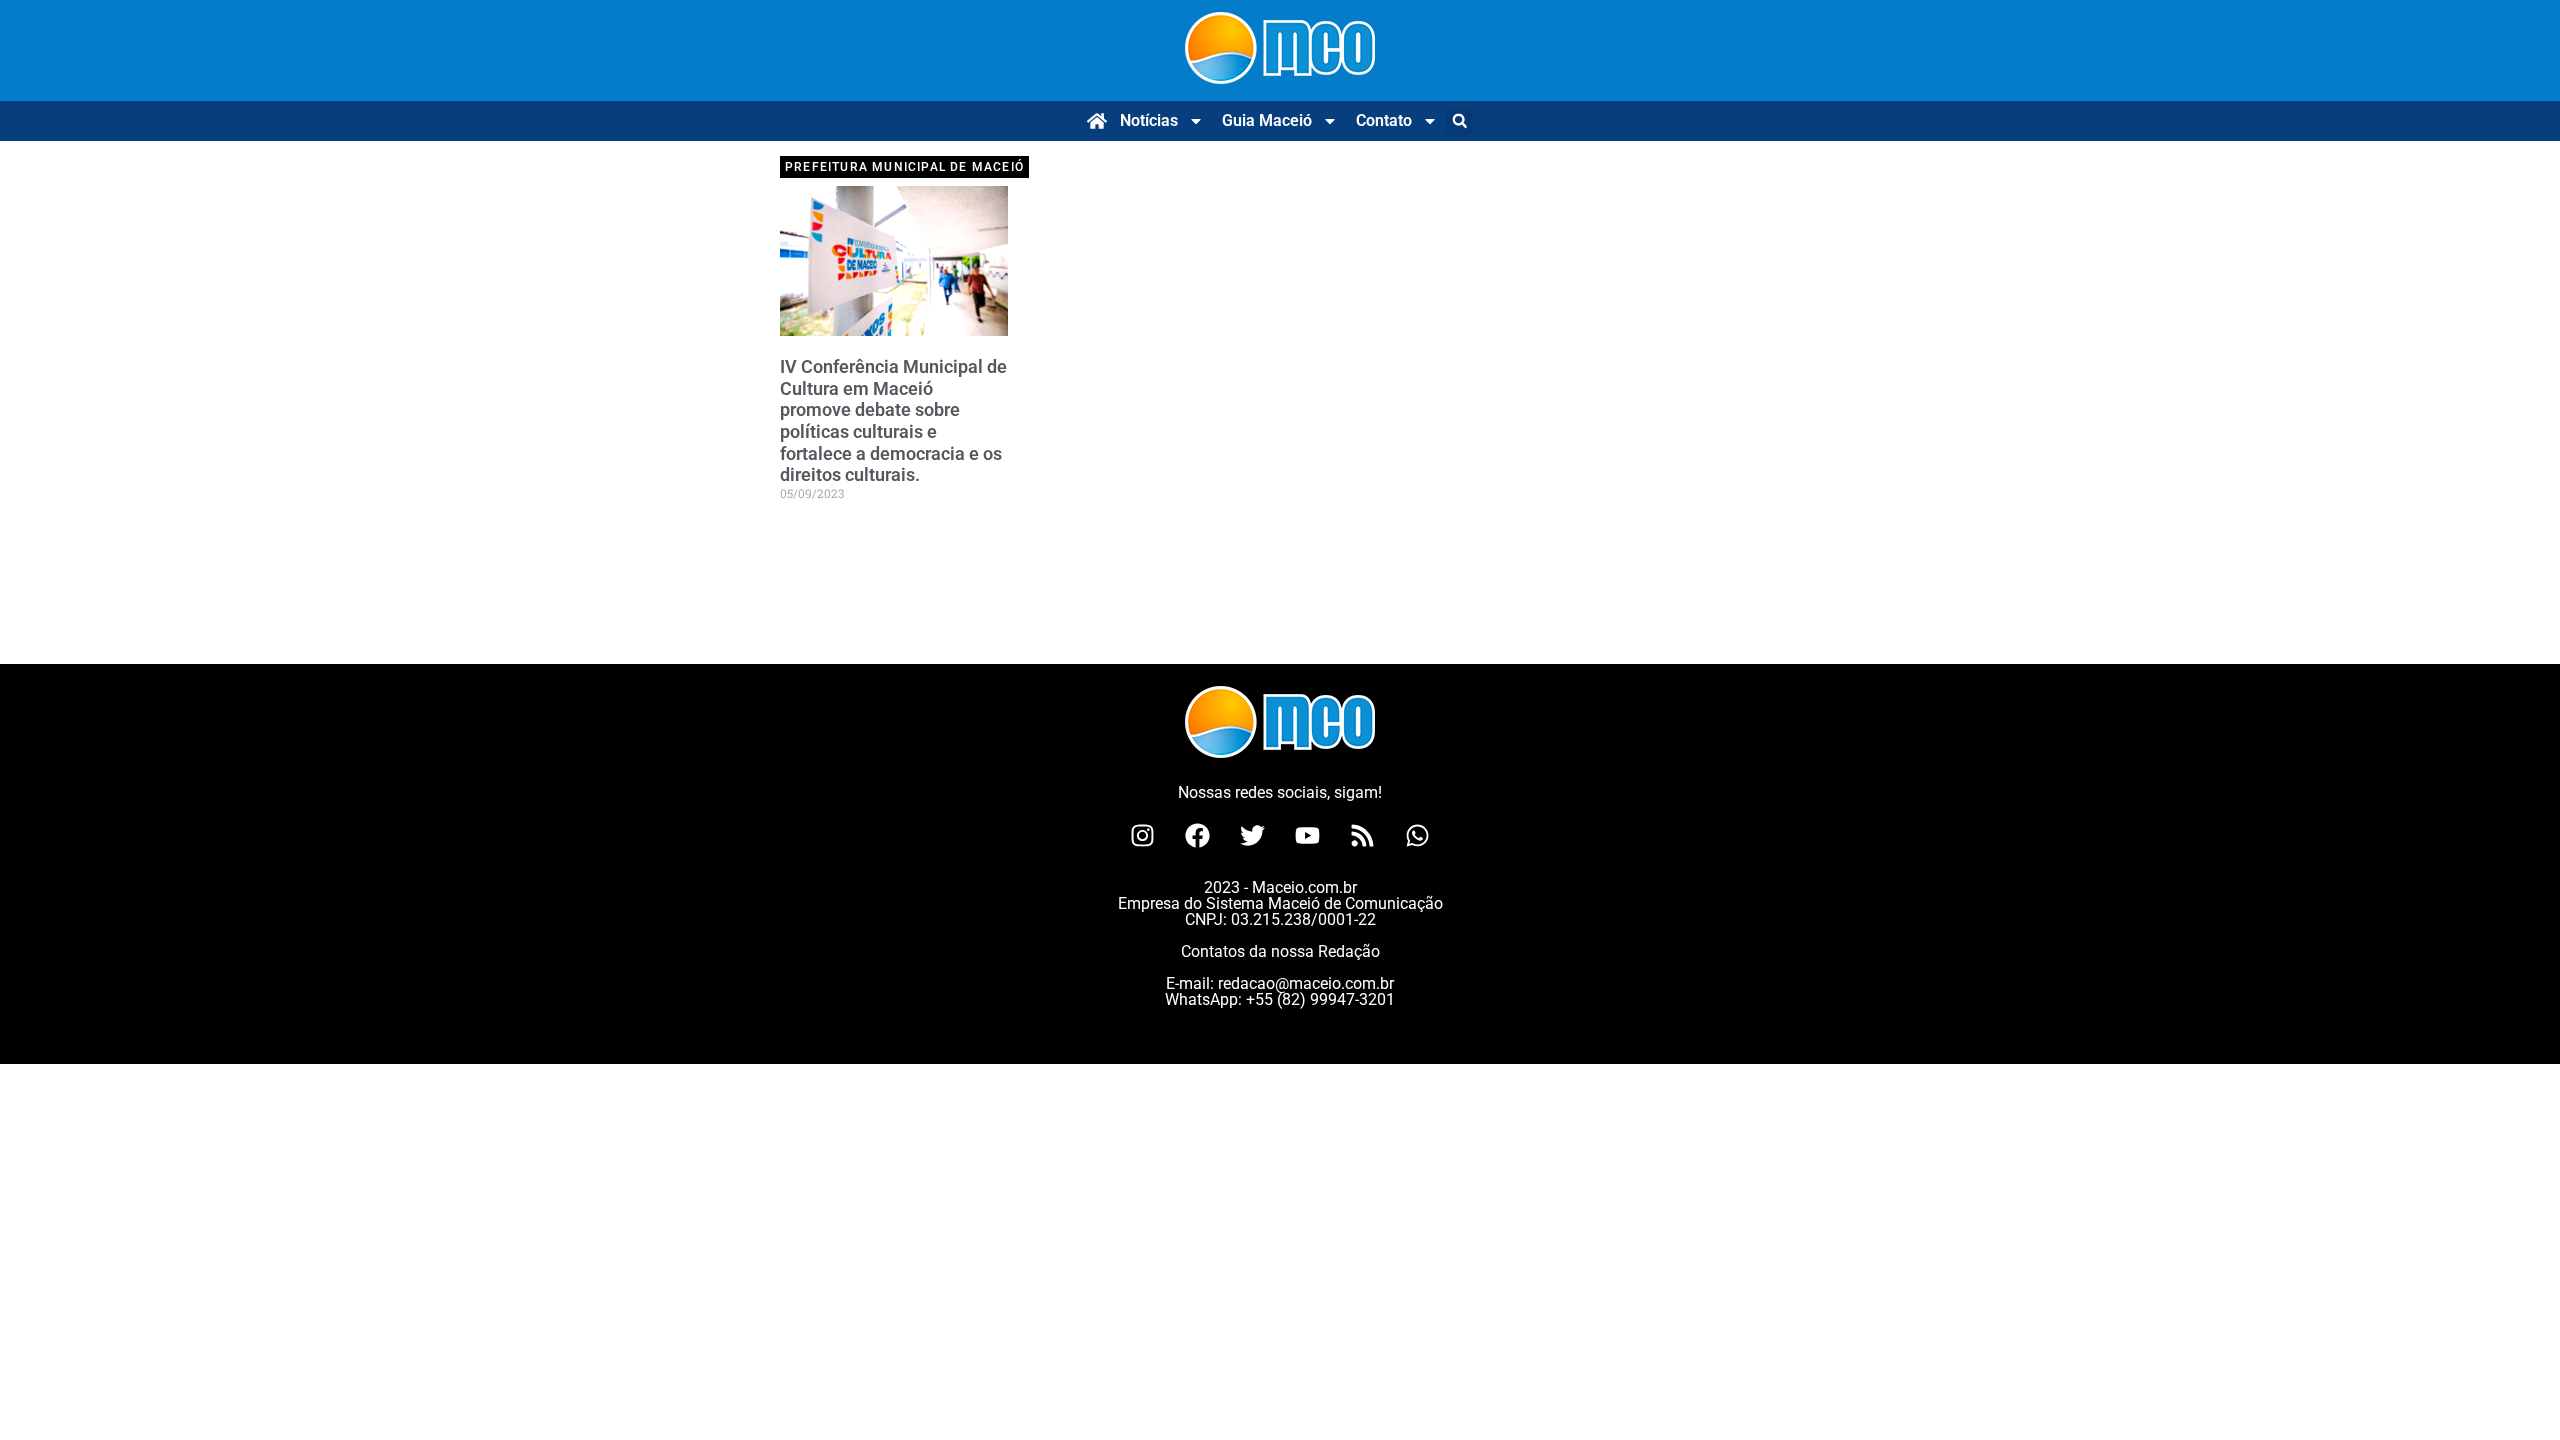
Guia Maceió (1267, 120)
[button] (1459, 121)
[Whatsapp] (1418, 835)
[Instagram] (1143, 835)
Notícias (1149, 120)
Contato (1384, 120)
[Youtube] (1308, 835)
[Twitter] (1253, 835)
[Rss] (1363, 835)
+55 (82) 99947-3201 (1320, 999)
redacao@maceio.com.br (1306, 983)
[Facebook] (1198, 835)
